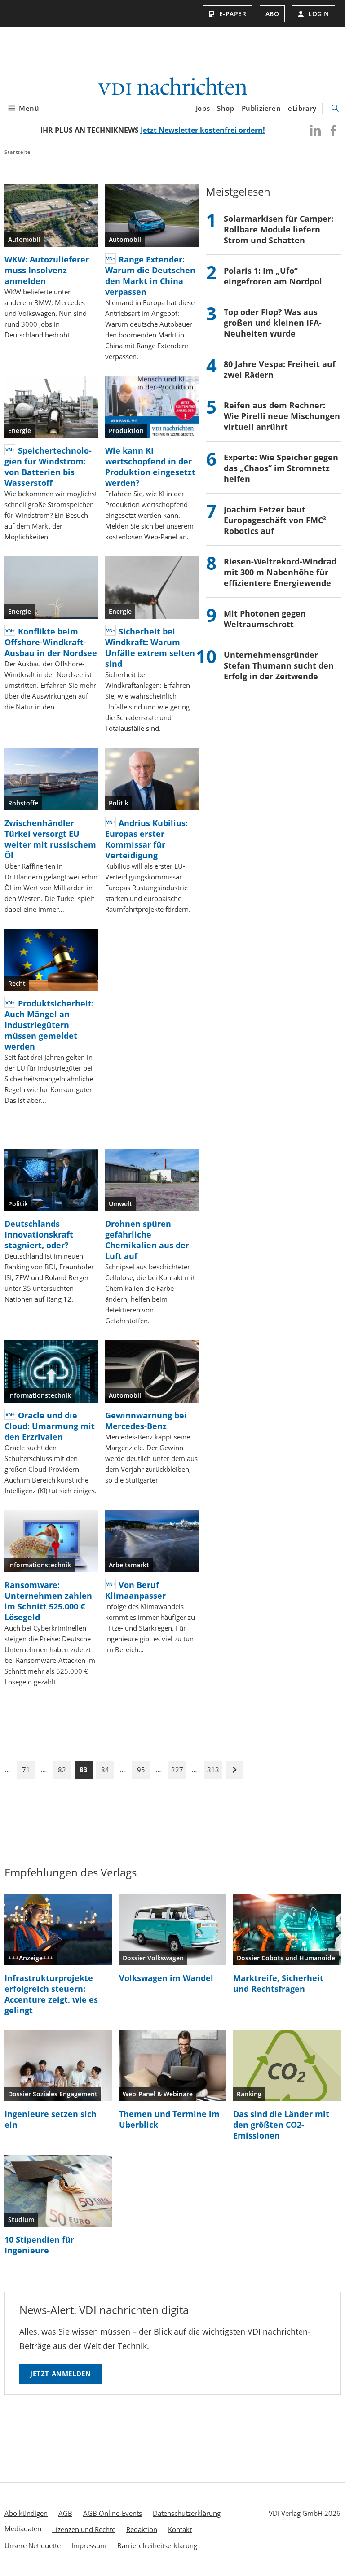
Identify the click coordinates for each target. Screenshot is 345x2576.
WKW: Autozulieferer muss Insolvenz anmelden (47, 270)
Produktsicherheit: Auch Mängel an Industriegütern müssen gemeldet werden (49, 1025)
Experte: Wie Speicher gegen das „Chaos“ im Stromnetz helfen (281, 468)
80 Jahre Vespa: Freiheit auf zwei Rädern (280, 369)
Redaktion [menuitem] (142, 2529)
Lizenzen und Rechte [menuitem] (84, 2529)
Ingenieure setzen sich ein (51, 2119)
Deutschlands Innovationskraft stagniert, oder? (39, 1234)
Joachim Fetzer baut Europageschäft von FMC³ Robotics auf (275, 520)
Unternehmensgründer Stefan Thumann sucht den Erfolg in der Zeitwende (279, 665)
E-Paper (233, 14)
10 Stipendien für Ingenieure (39, 2245)
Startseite (18, 152)
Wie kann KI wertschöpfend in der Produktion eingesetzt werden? (150, 467)
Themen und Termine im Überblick (169, 2119)
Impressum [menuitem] (89, 2545)
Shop (226, 108)
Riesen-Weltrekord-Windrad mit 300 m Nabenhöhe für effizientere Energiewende (280, 572)
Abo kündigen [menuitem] (26, 2513)
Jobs (203, 108)
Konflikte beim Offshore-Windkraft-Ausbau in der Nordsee (51, 642)
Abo (272, 14)
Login (319, 14)
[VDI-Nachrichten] (172, 87)
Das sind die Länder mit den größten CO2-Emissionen (281, 2125)
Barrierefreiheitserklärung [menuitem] (157, 2545)
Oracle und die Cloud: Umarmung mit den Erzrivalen (50, 1426)
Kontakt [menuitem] (180, 2529)
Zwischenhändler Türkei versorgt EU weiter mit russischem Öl (50, 839)
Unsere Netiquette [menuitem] (33, 2545)
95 (141, 1770)
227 (177, 1770)
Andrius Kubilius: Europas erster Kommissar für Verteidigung (146, 839)
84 (105, 1770)
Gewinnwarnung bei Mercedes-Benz (146, 1421)
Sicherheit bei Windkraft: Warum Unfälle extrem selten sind (150, 647)
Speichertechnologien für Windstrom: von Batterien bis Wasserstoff (48, 467)
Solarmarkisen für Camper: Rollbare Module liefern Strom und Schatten (279, 229)
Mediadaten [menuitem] (23, 2528)
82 (62, 1770)
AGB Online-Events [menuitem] (113, 2513)
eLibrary (302, 108)
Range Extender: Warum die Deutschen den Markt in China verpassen (150, 276)
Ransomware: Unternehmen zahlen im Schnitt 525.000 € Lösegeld (48, 1601)
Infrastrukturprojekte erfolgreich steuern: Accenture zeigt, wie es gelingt (51, 1994)
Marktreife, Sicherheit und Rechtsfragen (278, 1983)
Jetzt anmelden (60, 2374)
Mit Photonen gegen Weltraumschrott (265, 619)
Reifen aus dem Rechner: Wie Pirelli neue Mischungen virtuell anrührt (282, 416)
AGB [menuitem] (65, 2513)
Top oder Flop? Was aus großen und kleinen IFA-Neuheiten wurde (273, 323)
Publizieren (261, 108)
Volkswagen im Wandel (166, 1978)
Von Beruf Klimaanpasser (135, 1590)
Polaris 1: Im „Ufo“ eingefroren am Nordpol (273, 276)
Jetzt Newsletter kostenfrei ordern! (203, 130)
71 (26, 1770)
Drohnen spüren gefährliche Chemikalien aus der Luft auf (147, 1240)
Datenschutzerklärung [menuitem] (187, 2513)
